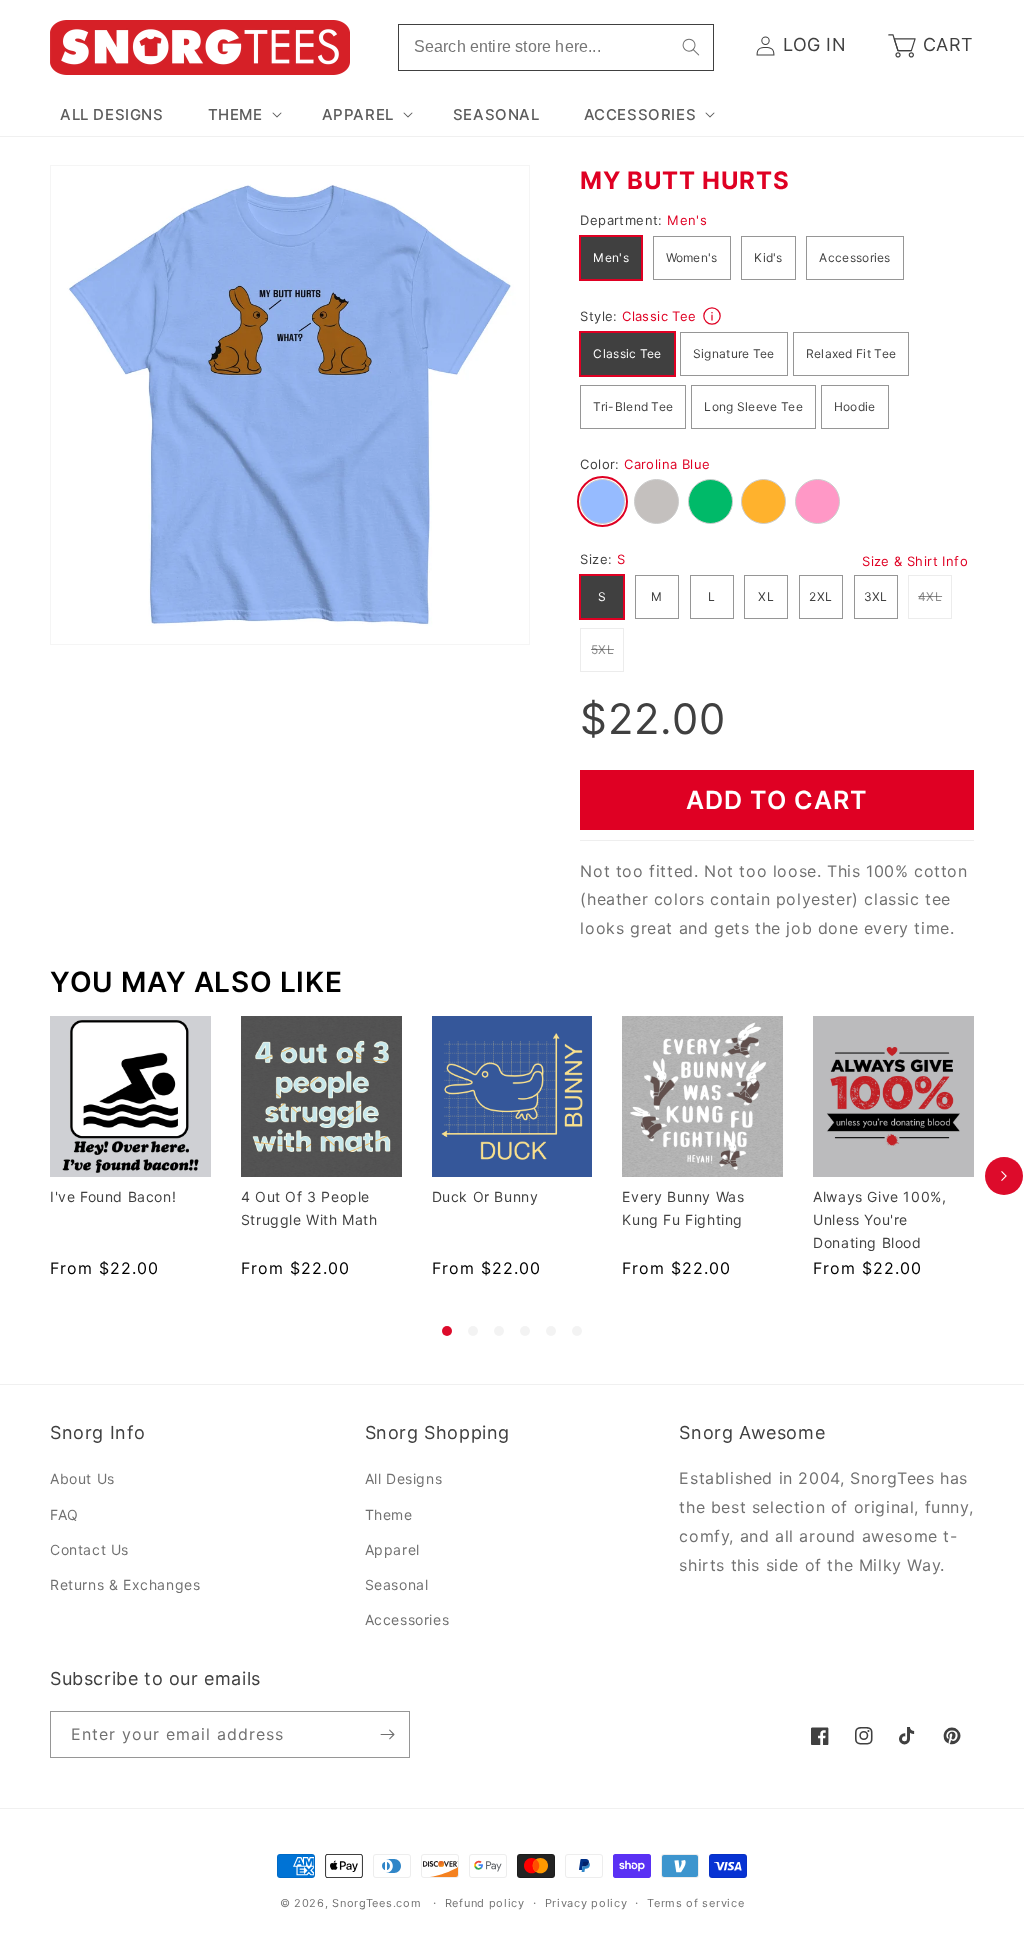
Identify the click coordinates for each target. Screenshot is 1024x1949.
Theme (389, 1514)
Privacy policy (586, 1903)
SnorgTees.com (376, 1903)
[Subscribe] (387, 1734)
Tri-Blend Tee (633, 406)
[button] (243, 115)
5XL (607, 649)
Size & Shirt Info (915, 561)
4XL (935, 596)
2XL (820, 596)
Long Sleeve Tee (753, 406)
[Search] (691, 47)
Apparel (392, 1549)
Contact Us (89, 1549)
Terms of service (695, 1903)
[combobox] (556, 47)
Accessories (854, 257)
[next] (1004, 1176)
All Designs (404, 1478)
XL (766, 596)
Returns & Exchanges (125, 1584)
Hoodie (855, 406)
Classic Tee (627, 353)
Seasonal (397, 1584)
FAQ (64, 1514)
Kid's (768, 257)
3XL (876, 596)
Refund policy (485, 1903)
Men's (611, 257)
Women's (692, 257)
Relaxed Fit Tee (851, 353)
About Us (82, 1478)
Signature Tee (734, 353)
